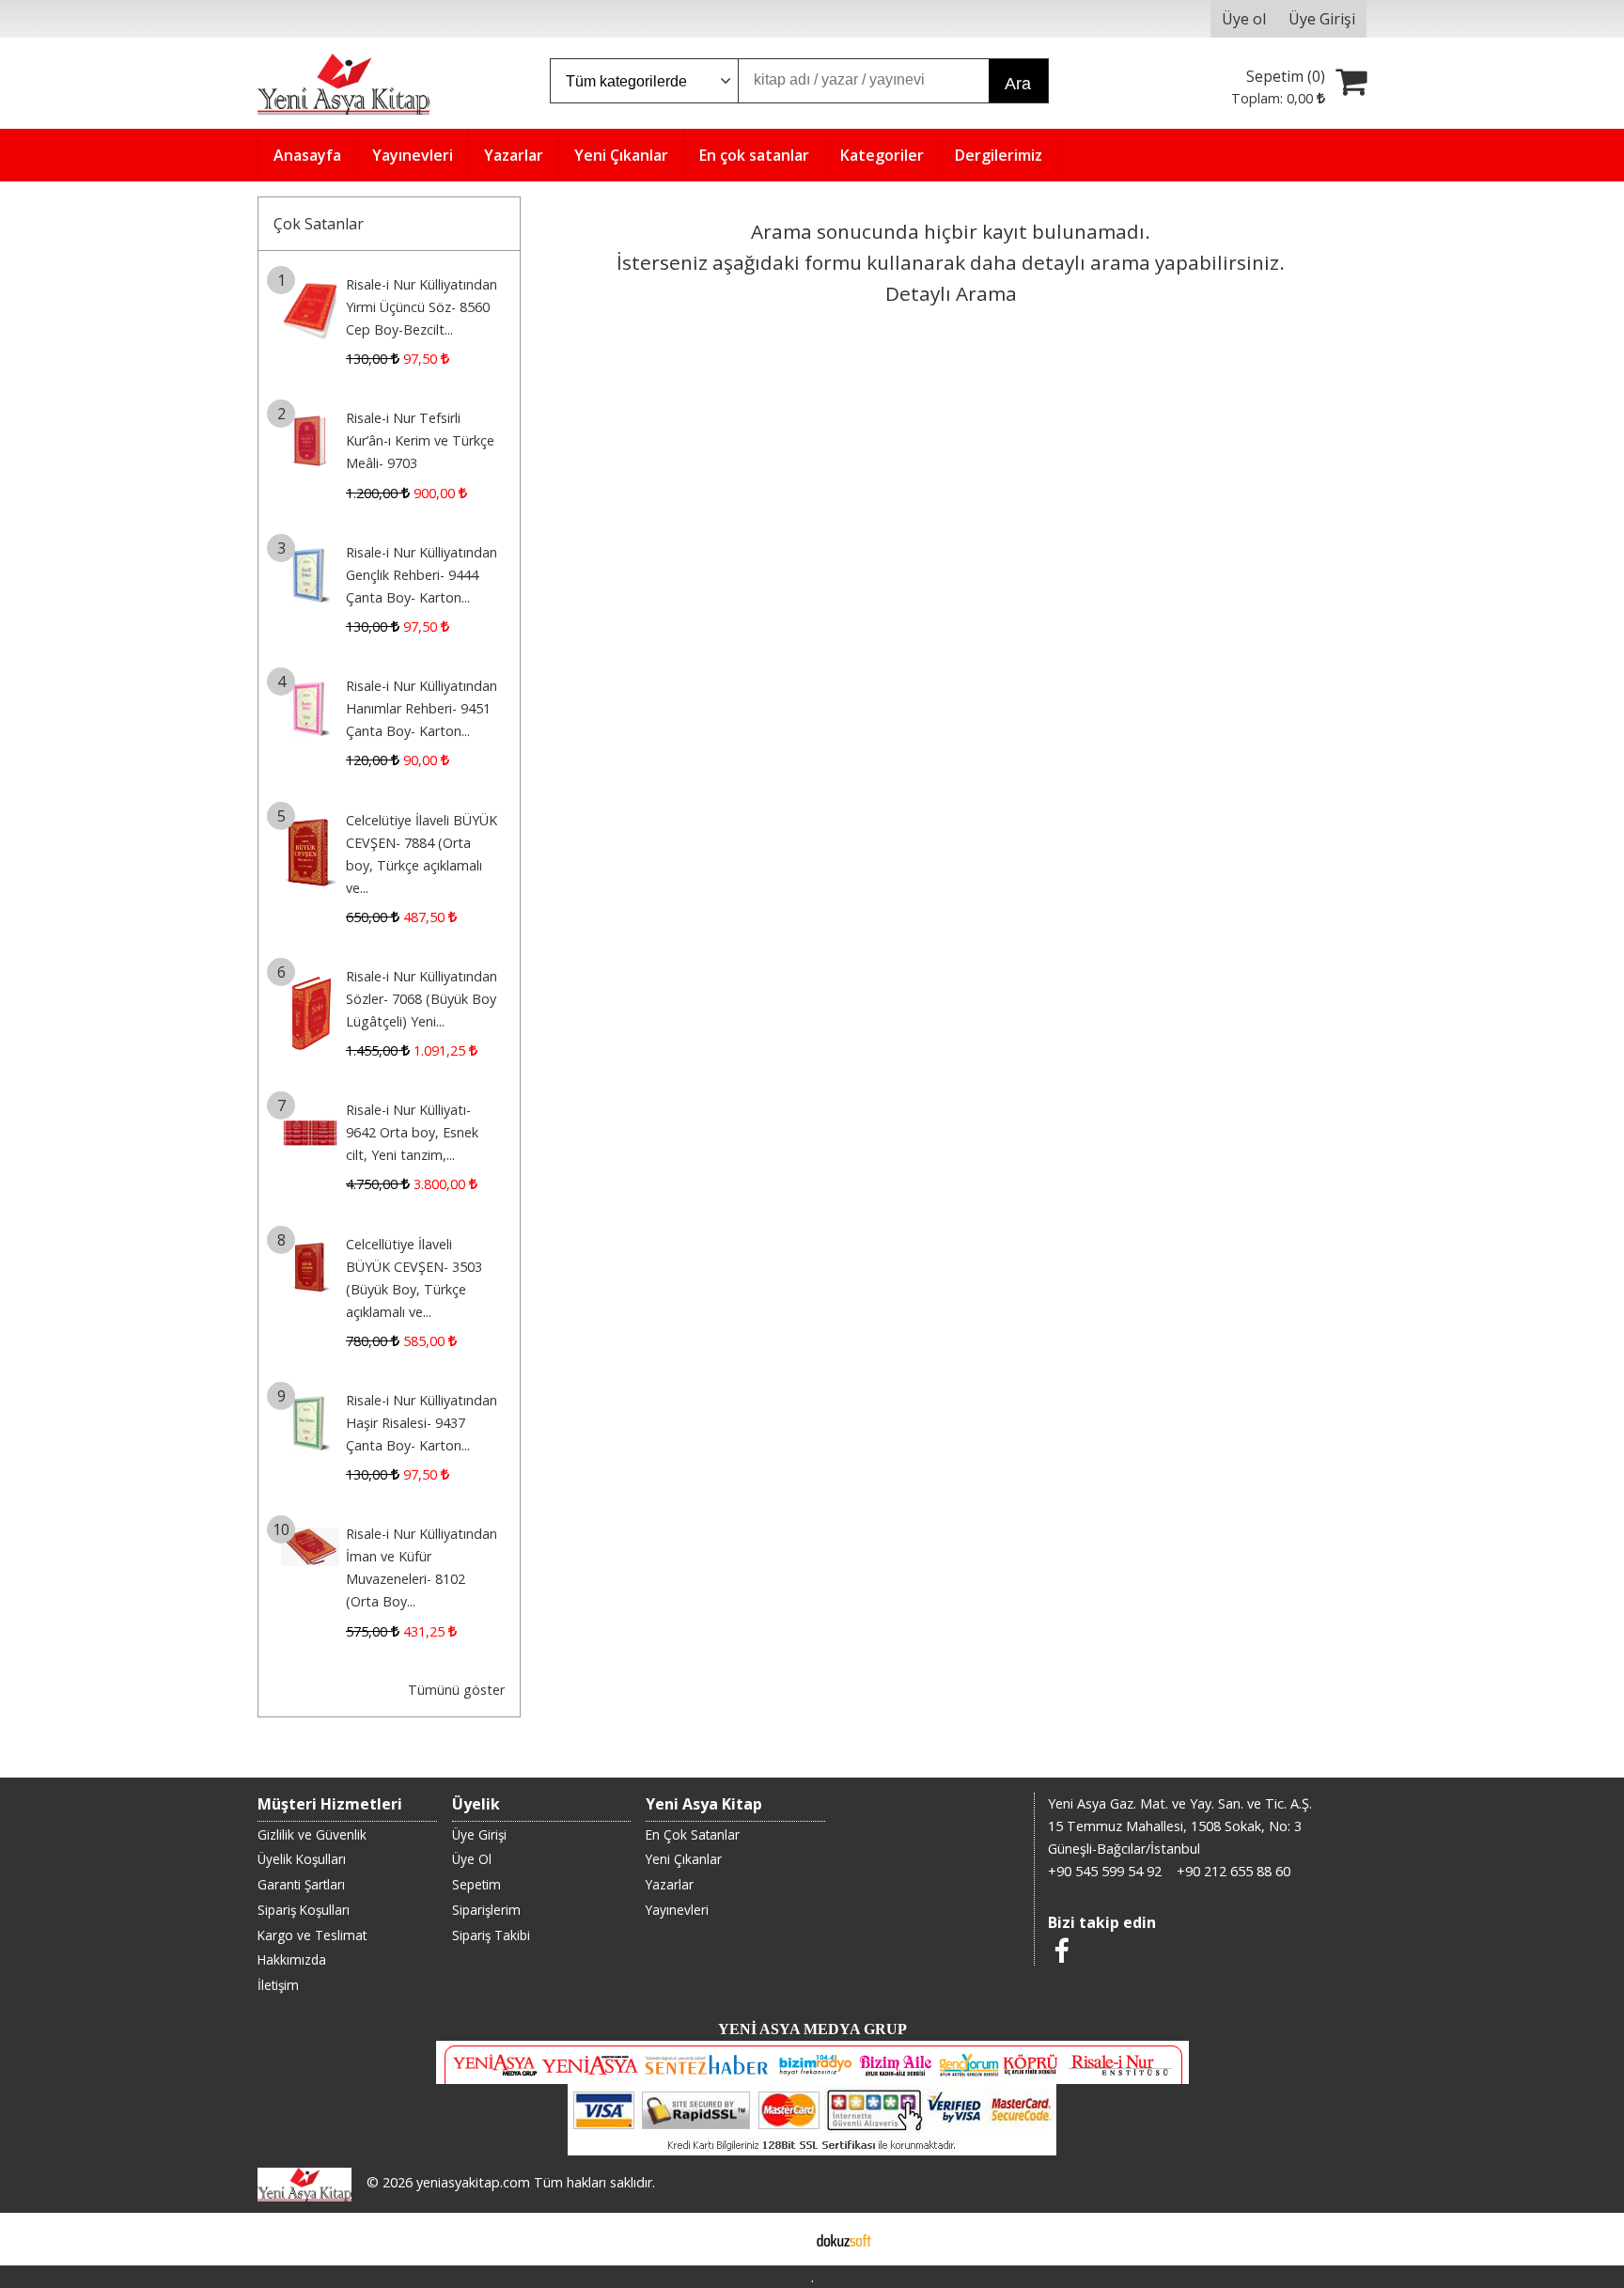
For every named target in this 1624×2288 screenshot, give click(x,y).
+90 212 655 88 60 (1234, 1871)
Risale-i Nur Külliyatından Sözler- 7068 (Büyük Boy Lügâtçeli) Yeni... (422, 999)
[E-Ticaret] (844, 2239)
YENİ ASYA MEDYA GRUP (812, 2029)
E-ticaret (782, 2239)
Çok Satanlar (319, 224)
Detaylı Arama (951, 293)
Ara (1018, 84)
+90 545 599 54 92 (1105, 1871)
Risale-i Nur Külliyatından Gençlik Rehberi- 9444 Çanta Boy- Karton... (422, 575)
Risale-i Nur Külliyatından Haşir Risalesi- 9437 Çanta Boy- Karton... (422, 1423)
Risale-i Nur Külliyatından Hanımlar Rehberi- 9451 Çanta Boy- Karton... (422, 708)
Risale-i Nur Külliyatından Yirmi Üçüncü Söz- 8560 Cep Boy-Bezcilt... (422, 307)
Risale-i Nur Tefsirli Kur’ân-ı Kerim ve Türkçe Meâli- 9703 (420, 440)
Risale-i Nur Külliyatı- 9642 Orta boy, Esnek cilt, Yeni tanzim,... (412, 1132)
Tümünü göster (456, 1690)
